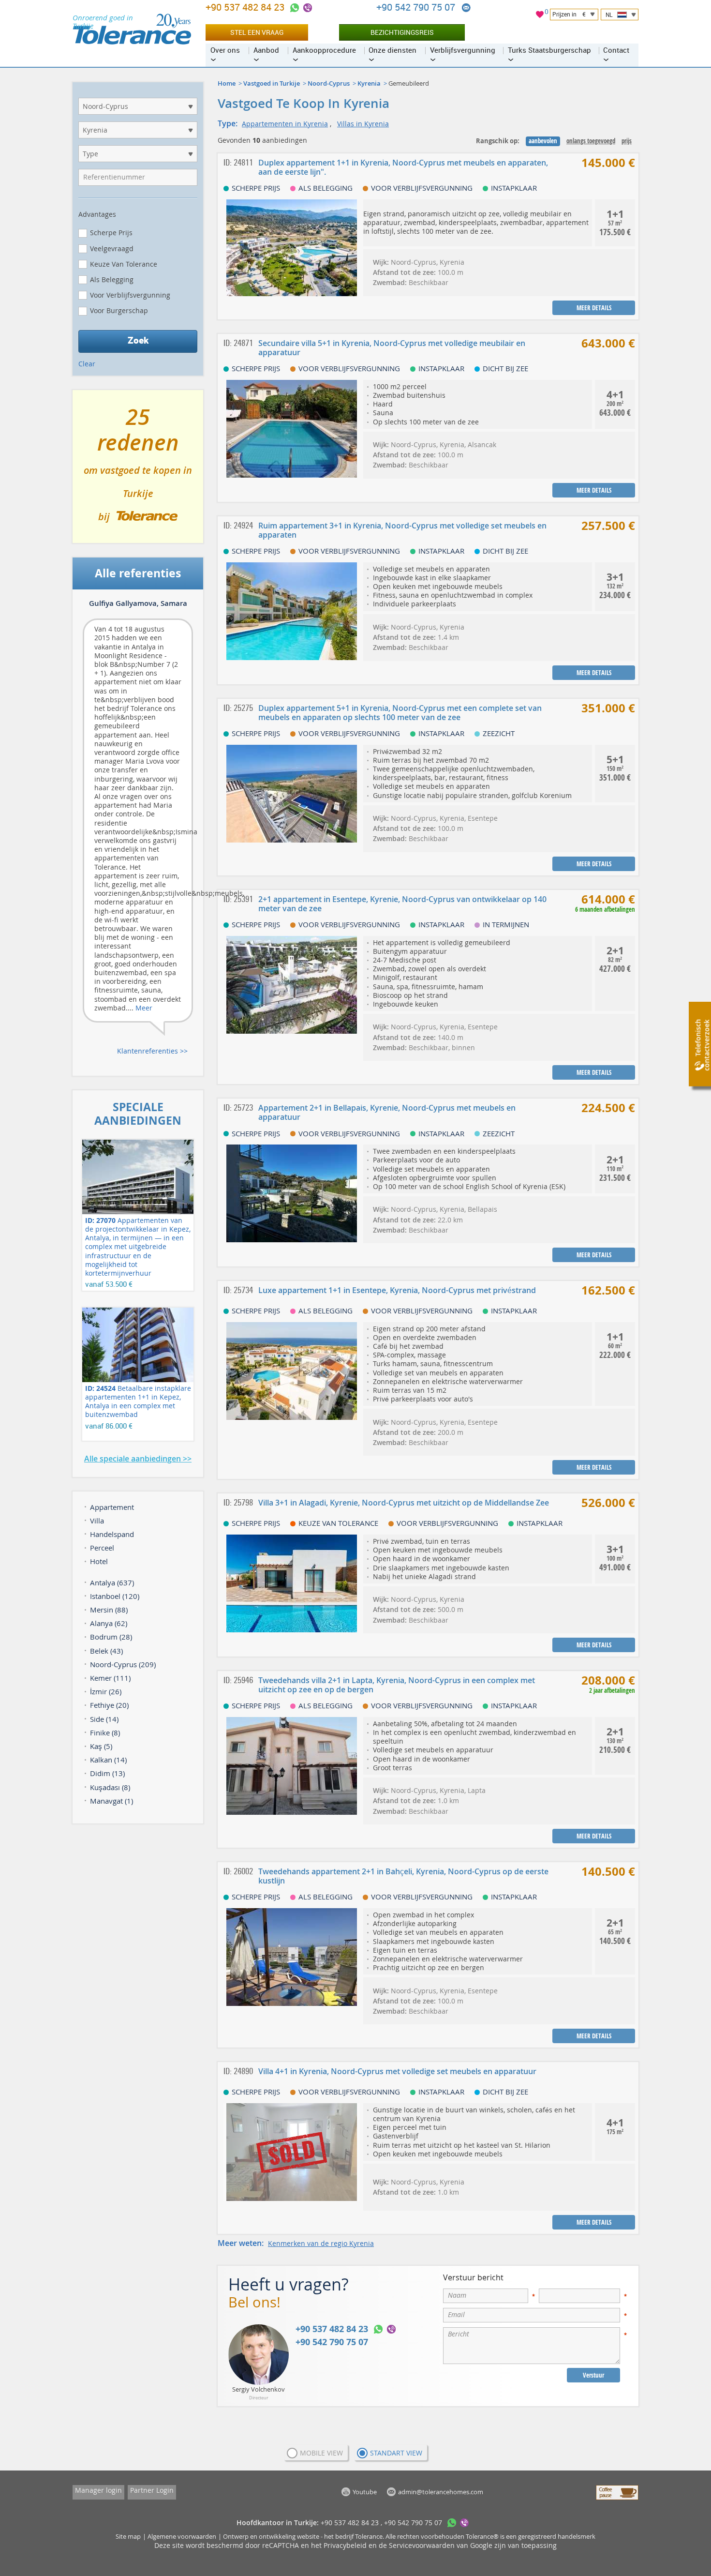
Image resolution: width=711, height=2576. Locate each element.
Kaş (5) (101, 1746)
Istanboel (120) (115, 1596)
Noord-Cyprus (329, 83)
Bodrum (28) (111, 1637)
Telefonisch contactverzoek (702, 1045)
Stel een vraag (257, 32)
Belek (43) (106, 1651)
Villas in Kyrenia (363, 124)
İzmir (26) (106, 1691)
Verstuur (593, 2375)
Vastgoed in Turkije (272, 83)
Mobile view (321, 2453)
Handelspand (112, 1534)
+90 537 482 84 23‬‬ (246, 7)
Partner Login (152, 2490)
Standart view (396, 2453)
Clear (87, 364)
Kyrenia (369, 83)
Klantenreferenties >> (152, 1051)
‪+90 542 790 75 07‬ (417, 7)
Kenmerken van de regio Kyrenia (321, 2243)
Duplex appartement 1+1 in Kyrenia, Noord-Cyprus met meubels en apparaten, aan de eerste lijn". (403, 167)
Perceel (102, 1548)
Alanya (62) (109, 1623)
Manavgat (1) (111, 1801)
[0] (540, 16)
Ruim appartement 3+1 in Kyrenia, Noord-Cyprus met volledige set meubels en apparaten (402, 530)
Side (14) (104, 1719)
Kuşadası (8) (110, 1787)
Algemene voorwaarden (182, 2536)
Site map (128, 2536)
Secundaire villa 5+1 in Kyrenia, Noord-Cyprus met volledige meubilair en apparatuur (392, 348)
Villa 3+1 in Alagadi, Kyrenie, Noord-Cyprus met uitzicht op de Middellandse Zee (404, 1503)
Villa (97, 1521)
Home (227, 83)
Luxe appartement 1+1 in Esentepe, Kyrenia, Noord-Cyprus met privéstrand (397, 1290)
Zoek (138, 340)
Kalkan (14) (108, 1760)
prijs (627, 141)
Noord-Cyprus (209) (123, 1664)
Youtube (365, 2492)
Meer (144, 1008)
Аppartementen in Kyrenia (285, 124)
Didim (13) (107, 1773)
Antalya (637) (112, 1582)
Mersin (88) (109, 1610)
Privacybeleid (345, 2545)
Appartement (112, 1507)
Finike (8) (105, 1732)
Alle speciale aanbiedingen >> (138, 1459)
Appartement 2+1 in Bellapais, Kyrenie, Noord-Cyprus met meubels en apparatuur (387, 1112)
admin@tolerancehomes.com (466, 8)
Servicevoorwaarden (422, 2545)
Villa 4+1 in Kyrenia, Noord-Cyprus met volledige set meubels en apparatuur (397, 2071)
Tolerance (369, 2536)
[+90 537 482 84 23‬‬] (295, 8)
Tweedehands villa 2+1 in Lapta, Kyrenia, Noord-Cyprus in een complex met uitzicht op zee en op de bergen (397, 1685)
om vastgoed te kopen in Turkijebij (138, 470)
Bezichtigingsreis (402, 32)
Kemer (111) (110, 1678)
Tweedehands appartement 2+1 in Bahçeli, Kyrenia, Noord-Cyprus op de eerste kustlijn (403, 1876)
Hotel (99, 1561)
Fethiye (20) (109, 1705)
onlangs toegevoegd (591, 141)
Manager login (98, 2490)
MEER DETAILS (594, 308)
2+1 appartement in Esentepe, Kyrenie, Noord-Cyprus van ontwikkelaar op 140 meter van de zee (402, 904)
